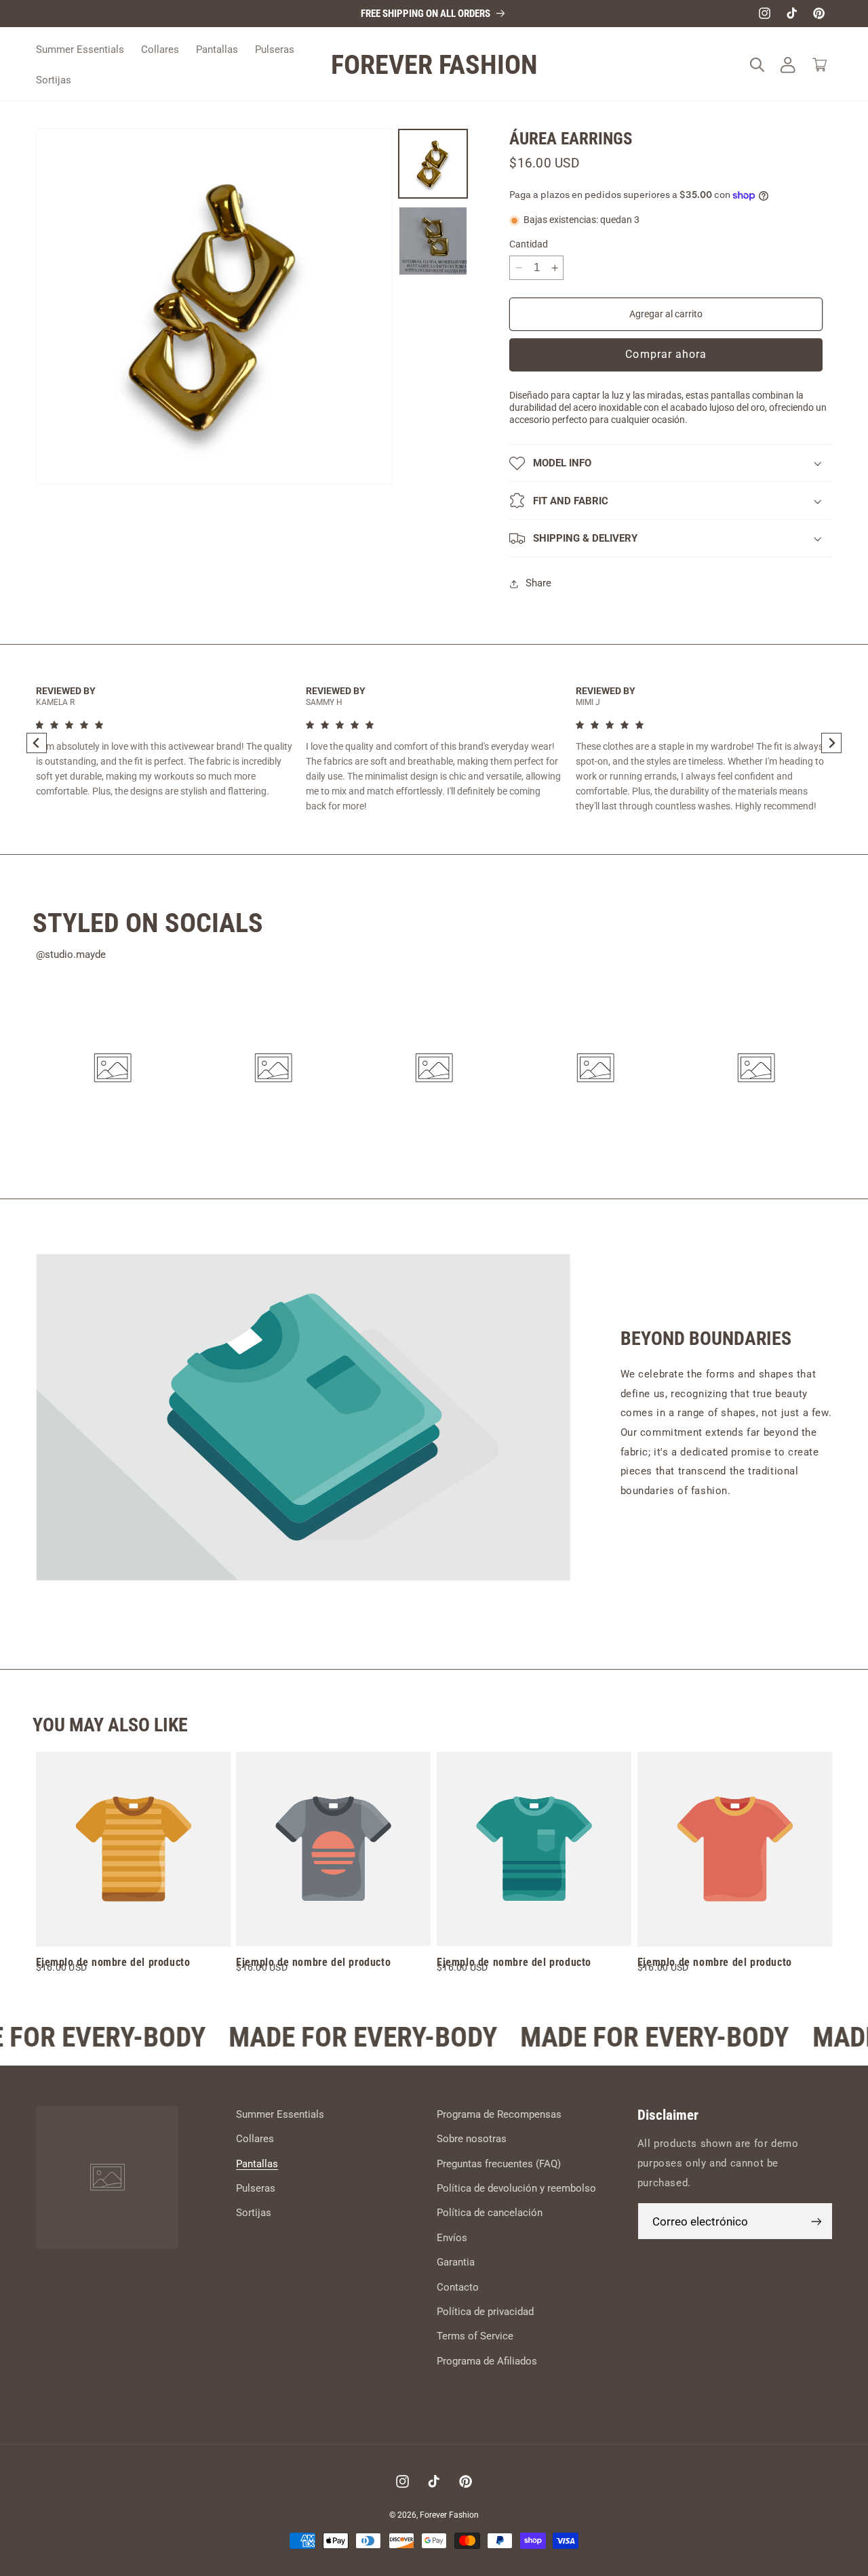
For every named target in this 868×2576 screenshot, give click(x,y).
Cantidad (529, 244)
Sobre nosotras (472, 2139)
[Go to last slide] (37, 743)
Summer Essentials (280, 2114)
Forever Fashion (449, 2514)
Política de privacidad (485, 2312)
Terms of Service (475, 2337)
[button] (757, 65)
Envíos (452, 2238)
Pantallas (257, 2164)
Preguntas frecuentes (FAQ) (499, 2164)
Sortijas (254, 2213)
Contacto (458, 2287)
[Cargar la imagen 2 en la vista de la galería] (433, 241)
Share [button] (538, 584)
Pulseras (256, 2188)
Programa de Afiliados (487, 2361)
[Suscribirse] (816, 2222)
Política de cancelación (490, 2213)
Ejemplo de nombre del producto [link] (113, 1962)
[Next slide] (831, 743)
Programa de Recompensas (499, 2114)
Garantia (456, 2263)
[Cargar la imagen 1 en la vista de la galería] (433, 164)
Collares (255, 2139)
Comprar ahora (666, 355)
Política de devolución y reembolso (516, 2188)
